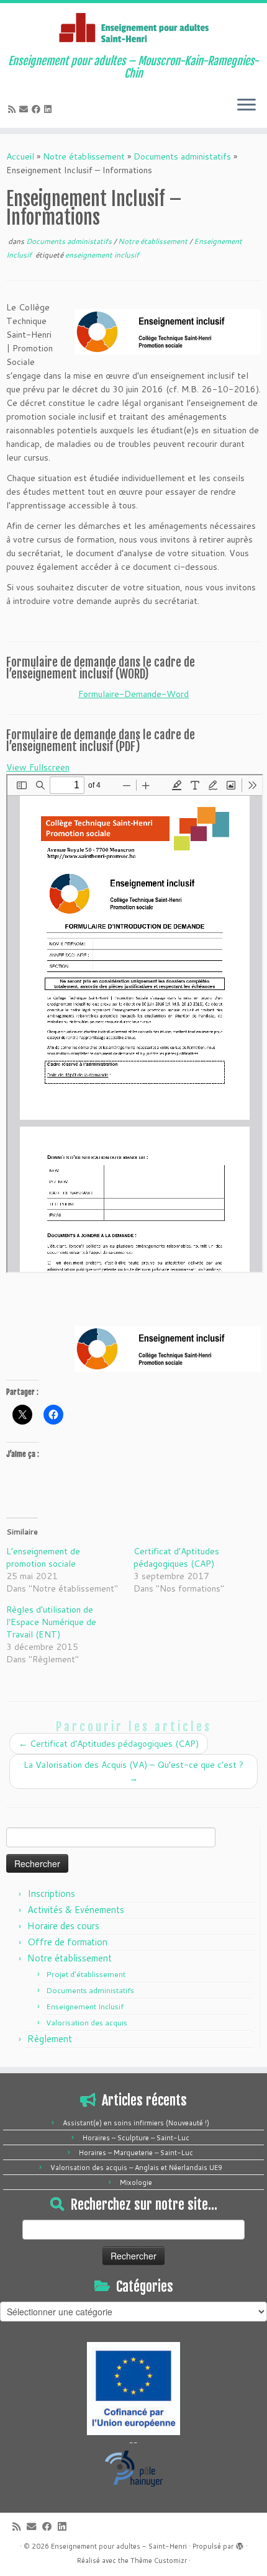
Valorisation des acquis (87, 2023)
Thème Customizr (159, 2560)
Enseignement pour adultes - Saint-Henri (119, 2546)
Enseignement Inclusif (85, 2006)
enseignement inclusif (102, 255)
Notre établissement (84, 156)
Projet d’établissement (86, 1974)
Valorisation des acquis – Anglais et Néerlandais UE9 (136, 2168)
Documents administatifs (182, 156)
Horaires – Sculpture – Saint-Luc (136, 2138)
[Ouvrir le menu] (247, 106)
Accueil (20, 156)
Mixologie (136, 2182)
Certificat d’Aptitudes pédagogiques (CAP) (176, 1557)
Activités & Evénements (76, 1910)
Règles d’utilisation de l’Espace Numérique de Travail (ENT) (51, 1622)
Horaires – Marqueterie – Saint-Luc (136, 2153)
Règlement (50, 2039)
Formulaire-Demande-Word (133, 694)
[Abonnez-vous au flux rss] (14, 109)
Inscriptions (51, 1894)
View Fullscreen (38, 767)
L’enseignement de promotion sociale (43, 1557)
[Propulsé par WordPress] (240, 2544)
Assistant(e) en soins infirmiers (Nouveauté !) (136, 2123)
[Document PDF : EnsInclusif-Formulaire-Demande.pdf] (135, 1024)
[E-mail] (25, 109)
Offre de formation (67, 1942)
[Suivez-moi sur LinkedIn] (50, 109)
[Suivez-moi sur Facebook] (38, 109)
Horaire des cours (63, 1926)
